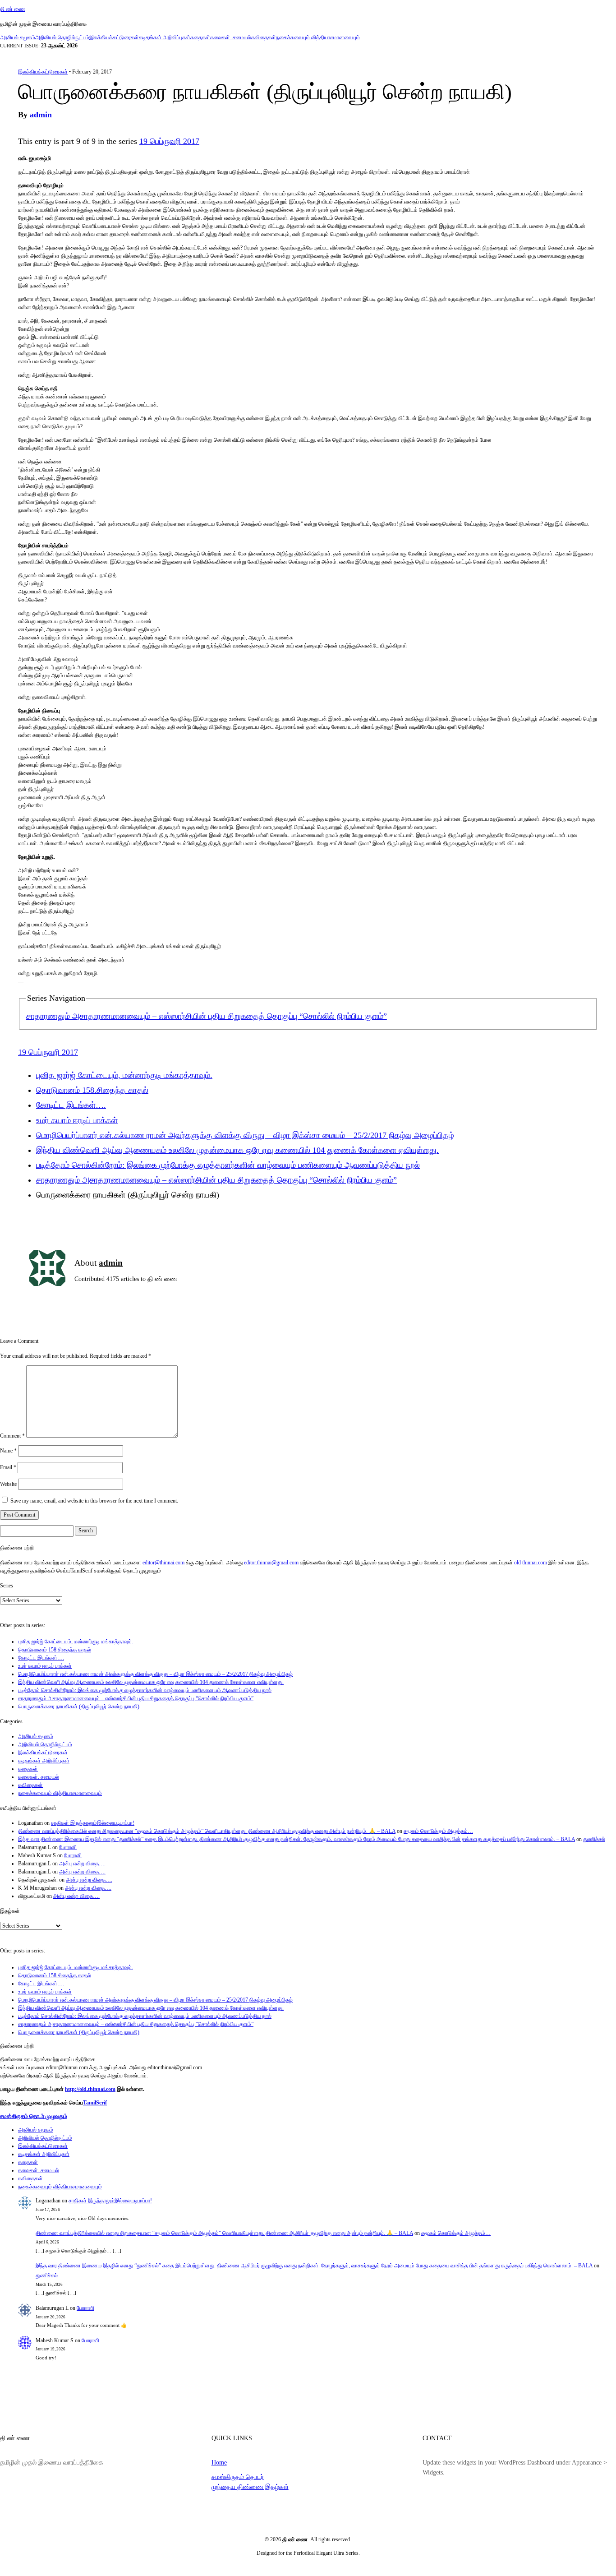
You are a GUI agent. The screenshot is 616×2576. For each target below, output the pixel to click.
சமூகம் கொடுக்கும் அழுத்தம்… (438, 1831)
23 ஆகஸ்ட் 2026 (59, 46)
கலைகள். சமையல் (231, 37)
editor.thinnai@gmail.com (271, 1563)
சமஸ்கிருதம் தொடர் (238, 2477)
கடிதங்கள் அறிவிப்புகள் (165, 37)
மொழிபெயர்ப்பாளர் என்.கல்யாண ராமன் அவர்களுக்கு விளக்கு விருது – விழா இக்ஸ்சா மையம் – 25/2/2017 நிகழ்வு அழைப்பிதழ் (245, 1135)
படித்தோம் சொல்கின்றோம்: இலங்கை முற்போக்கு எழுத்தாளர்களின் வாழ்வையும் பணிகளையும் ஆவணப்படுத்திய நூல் (228, 1165)
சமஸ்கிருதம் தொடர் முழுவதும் (34, 2116)
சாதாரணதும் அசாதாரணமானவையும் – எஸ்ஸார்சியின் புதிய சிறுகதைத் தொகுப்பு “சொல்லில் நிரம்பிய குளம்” (207, 1016)
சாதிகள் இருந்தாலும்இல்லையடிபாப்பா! (93, 1823)
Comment (12, 1436)
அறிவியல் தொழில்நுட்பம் (62, 37)
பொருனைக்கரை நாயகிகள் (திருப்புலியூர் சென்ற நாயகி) (79, 1707)
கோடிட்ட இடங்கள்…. (71, 1105)
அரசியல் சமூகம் (18, 37)
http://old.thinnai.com (90, 2089)
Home (219, 2462)
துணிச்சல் (594, 1839)
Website (8, 1484)
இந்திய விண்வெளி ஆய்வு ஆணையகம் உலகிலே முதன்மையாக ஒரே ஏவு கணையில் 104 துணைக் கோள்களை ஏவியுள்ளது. (237, 1150)
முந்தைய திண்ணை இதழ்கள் (250, 2487)
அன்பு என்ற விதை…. (82, 1864)
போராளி (68, 1847)
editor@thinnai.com (163, 1563)
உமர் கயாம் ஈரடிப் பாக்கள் (77, 1120)
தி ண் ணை (13, 9)
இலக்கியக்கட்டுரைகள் (114, 37)
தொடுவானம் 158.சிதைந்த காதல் (92, 1090)
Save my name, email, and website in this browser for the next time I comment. (94, 1501)
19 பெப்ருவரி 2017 (169, 141)
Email (8, 1467)
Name (8, 1451)
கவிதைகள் (264, 37)
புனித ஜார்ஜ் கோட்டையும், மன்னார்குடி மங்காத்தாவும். (124, 1075)
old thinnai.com (531, 1563)
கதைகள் (200, 37)
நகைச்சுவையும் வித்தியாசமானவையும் (318, 37)
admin (41, 115)
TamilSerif (95, 2103)
